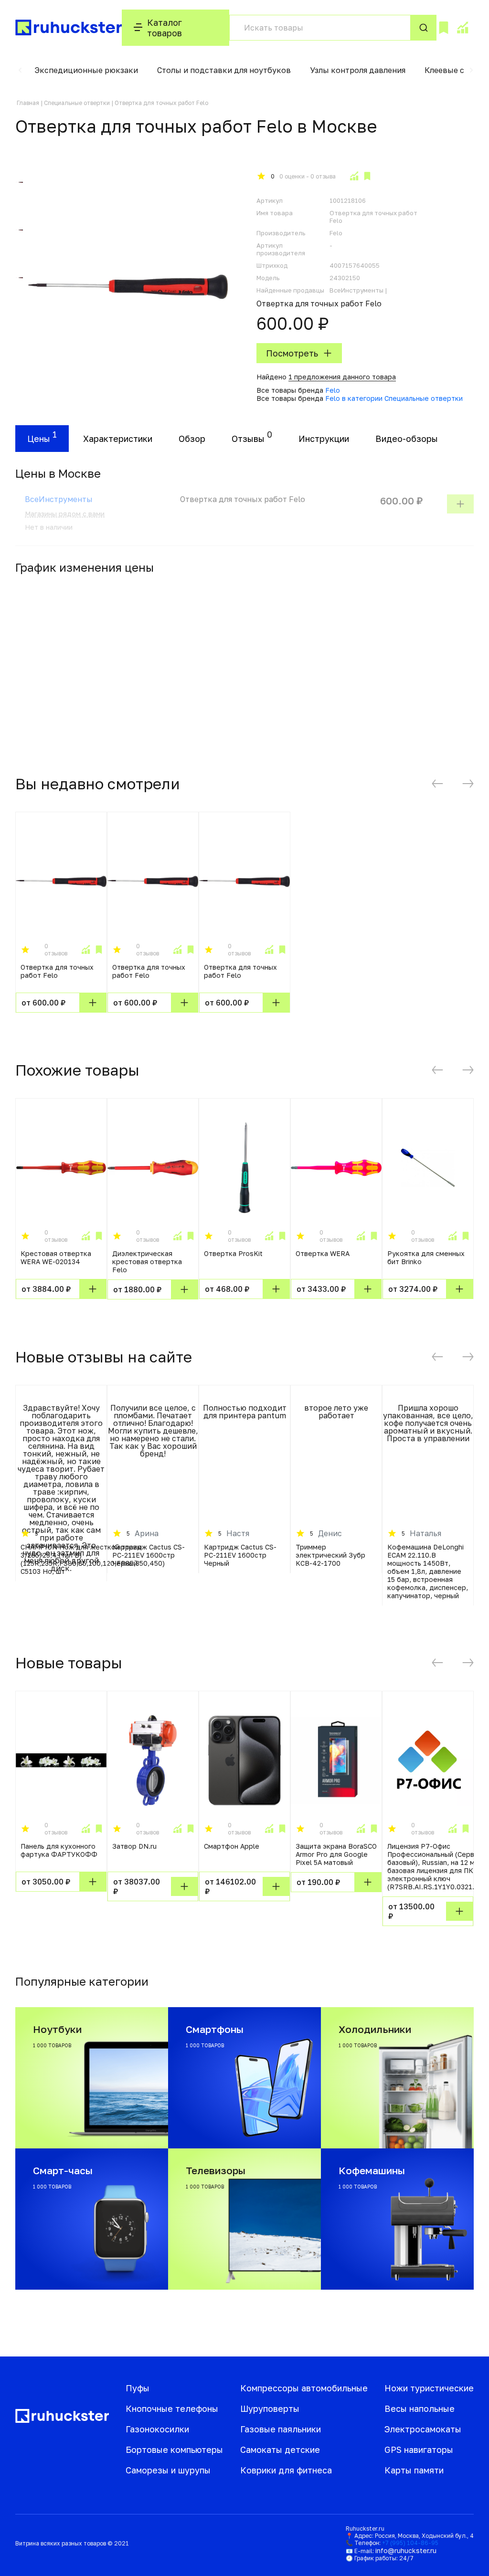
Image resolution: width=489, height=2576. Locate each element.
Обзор (192, 439)
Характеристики (118, 439)
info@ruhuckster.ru (406, 2550)
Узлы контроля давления (358, 70)
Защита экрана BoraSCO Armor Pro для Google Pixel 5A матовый (336, 1854)
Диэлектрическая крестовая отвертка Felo (147, 1262)
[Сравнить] (354, 176)
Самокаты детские (280, 2450)
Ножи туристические (429, 2388)
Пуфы (138, 2388)
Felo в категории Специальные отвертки (394, 398)
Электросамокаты (423, 2429)
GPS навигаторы (419, 2450)
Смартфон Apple (232, 1846)
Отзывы (248, 439)
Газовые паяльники (281, 2429)
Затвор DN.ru (134, 1846)
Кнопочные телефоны (172, 2408)
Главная (28, 103)
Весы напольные (420, 2408)
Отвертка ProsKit (233, 1253)
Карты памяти (414, 2470)
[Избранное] (444, 28)
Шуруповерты (270, 2408)
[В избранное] (367, 176)
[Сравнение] (462, 28)
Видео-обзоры (407, 439)
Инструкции (324, 439)
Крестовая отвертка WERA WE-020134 (56, 1257)
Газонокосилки (157, 2429)
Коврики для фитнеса (286, 2470)
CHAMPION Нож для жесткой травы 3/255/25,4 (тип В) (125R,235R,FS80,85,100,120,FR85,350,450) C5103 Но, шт (93, 1559)
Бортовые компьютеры (174, 2450)
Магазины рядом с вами (65, 514)
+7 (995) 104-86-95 (410, 2543)
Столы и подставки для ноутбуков (224, 70)
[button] (20, 70)
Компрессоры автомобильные (304, 2388)
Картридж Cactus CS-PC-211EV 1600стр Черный (149, 1555)
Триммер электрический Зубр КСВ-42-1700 (330, 1555)
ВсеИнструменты (59, 499)
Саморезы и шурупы (168, 2470)
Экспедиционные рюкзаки (86, 70)
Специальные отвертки (77, 103)
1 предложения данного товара (342, 377)
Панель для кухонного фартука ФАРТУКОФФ (59, 1850)
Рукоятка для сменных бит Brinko (426, 1257)
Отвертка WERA (323, 1253)
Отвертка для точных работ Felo (57, 971)
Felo (333, 390)
